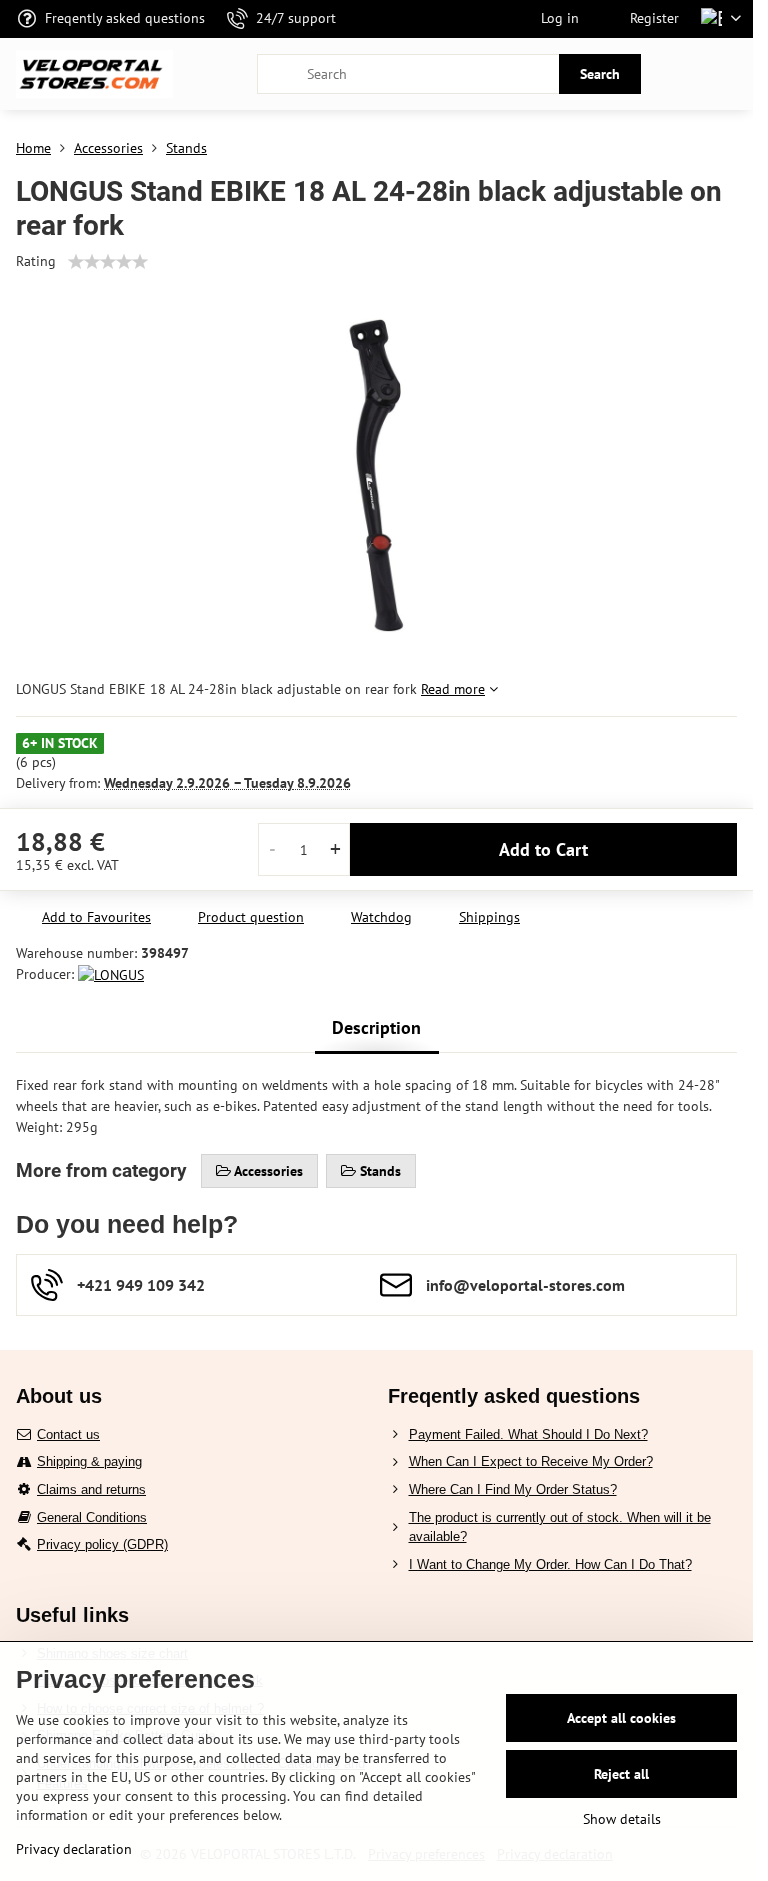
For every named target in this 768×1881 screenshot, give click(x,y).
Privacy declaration (74, 1849)
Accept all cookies (621, 1718)
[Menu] (729, 74)
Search (600, 74)
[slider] (108, 262)
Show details (622, 1819)
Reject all (621, 1774)
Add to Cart (543, 849)
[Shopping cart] (681, 74)
